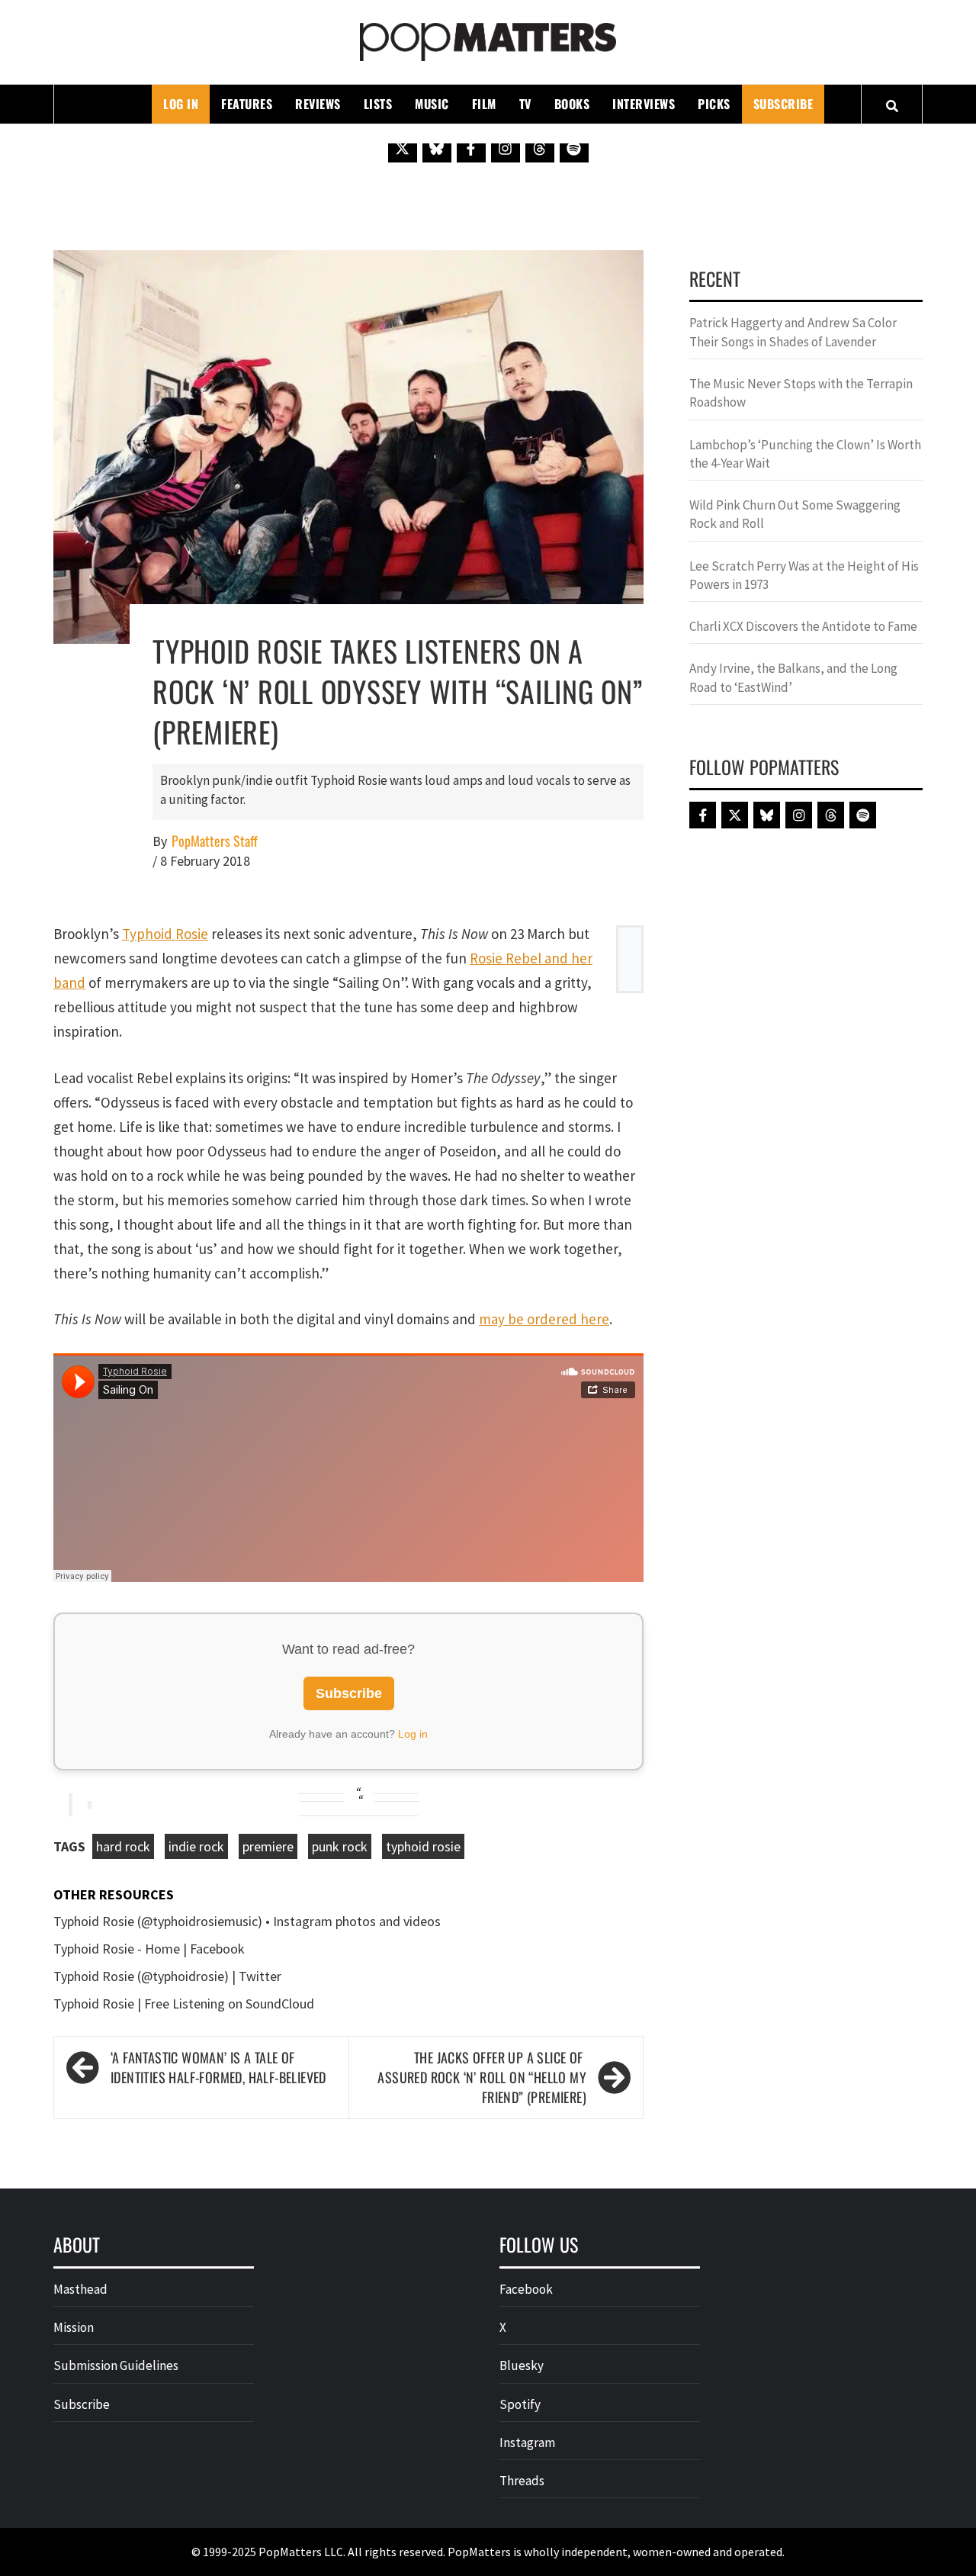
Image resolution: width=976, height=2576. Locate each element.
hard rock (123, 1846)
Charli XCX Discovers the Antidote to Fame (803, 626)
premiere (268, 1846)
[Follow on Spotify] (574, 148)
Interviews (644, 104)
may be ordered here (544, 1319)
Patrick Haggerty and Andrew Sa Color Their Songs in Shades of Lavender (793, 332)
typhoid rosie (423, 1846)
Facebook (526, 2289)
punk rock (340, 1846)
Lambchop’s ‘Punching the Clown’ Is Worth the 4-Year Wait (805, 454)
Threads (522, 2481)
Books (572, 104)
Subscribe (783, 104)
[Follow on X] (403, 148)
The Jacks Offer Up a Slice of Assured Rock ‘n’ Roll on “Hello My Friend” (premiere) (482, 2077)
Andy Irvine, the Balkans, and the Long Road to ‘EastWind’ (793, 677)
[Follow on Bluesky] (437, 148)
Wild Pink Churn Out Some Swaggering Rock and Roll (795, 514)
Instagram (527, 2443)
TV (525, 104)
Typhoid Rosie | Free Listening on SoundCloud (184, 2004)
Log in (413, 1734)
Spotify (520, 2404)
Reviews (318, 104)
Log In (181, 104)
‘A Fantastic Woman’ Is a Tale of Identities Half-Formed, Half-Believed (218, 2068)
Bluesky (522, 2365)
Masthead (80, 2289)
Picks (714, 104)
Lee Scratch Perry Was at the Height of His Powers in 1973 (804, 575)
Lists (378, 104)
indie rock (196, 1846)
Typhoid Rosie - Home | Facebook (149, 1949)
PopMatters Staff (215, 841)
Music (432, 104)
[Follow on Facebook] (471, 148)
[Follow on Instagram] (506, 148)
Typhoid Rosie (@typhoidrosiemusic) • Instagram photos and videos (247, 1921)
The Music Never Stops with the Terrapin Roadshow (801, 393)
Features (247, 104)
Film (484, 104)
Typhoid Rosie (165, 934)
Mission (74, 2327)
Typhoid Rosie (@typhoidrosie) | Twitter (167, 1976)
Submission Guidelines (116, 2365)
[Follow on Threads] (540, 148)
